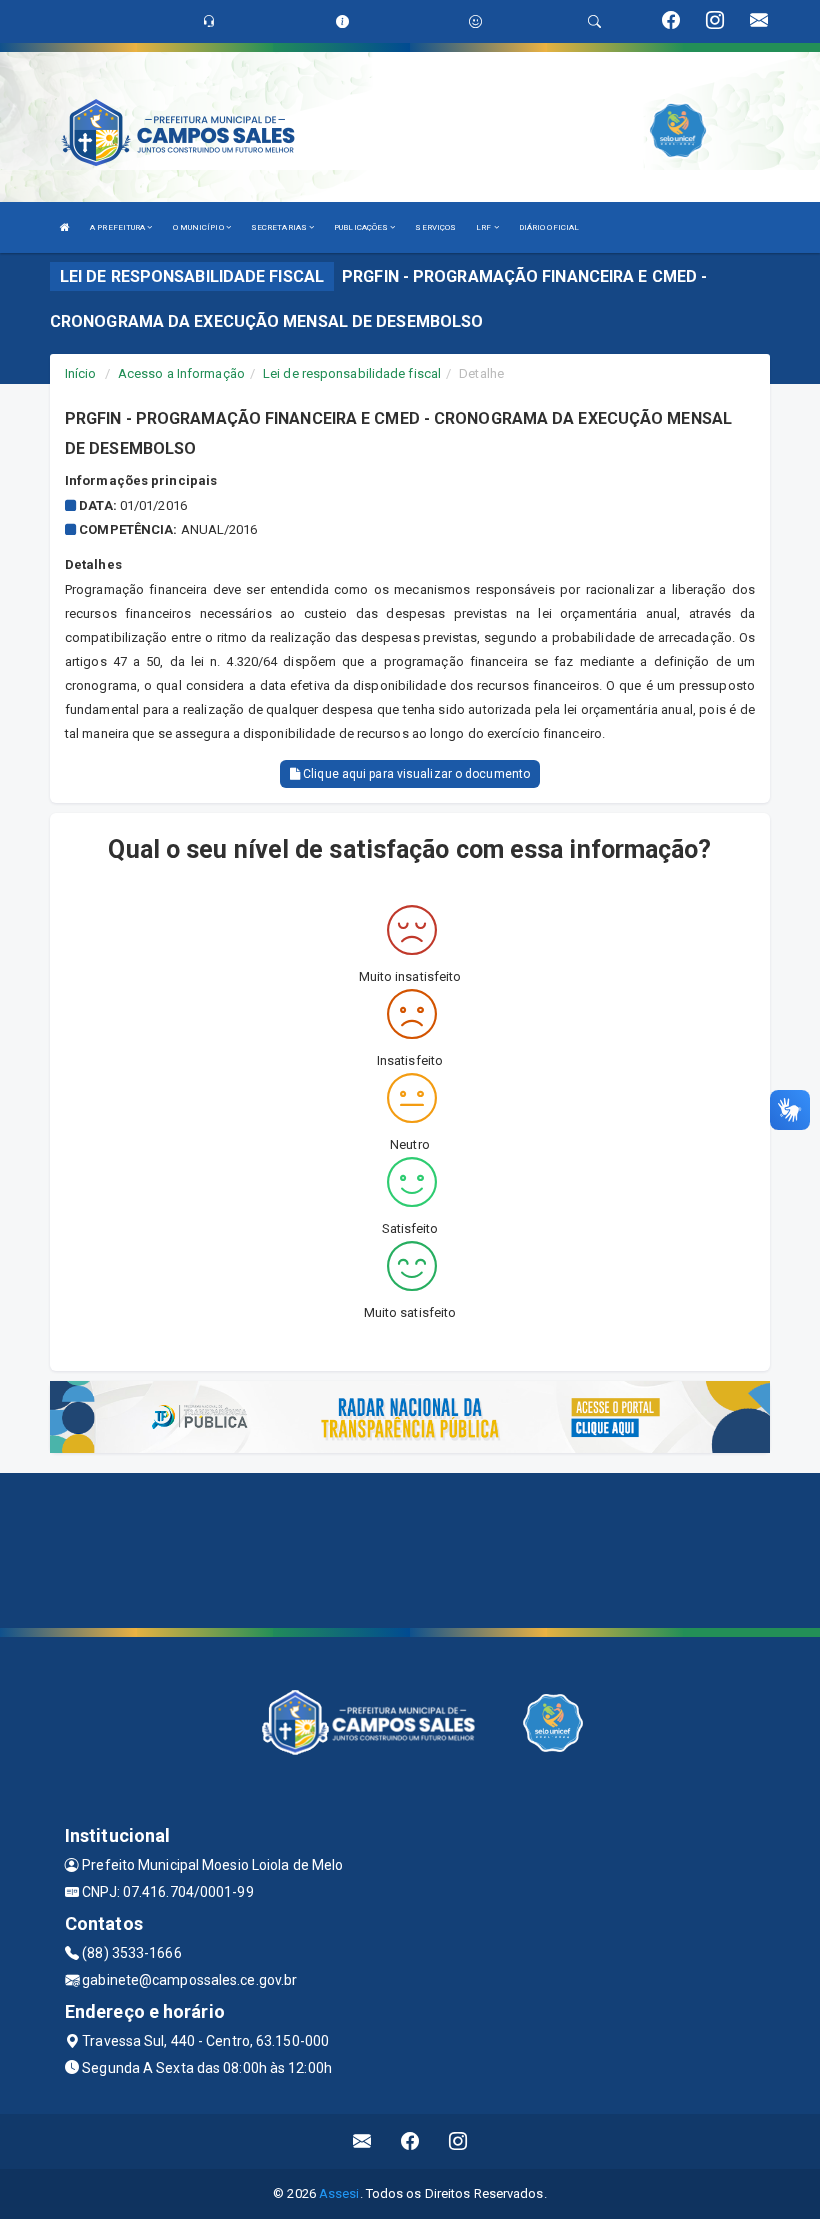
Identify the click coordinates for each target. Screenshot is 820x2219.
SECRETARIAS (280, 227)
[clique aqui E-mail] (362, 2141)
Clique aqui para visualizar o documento (415, 774)
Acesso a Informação (181, 373)
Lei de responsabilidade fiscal (352, 373)
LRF (484, 227)
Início (81, 373)
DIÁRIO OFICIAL (549, 227)
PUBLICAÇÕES (362, 227)
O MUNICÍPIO (199, 227)
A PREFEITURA (118, 227)
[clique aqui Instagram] (458, 2141)
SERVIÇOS (435, 227)
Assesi (339, 2193)
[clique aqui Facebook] (410, 2141)
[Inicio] (65, 227)
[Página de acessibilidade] (475, 21)
